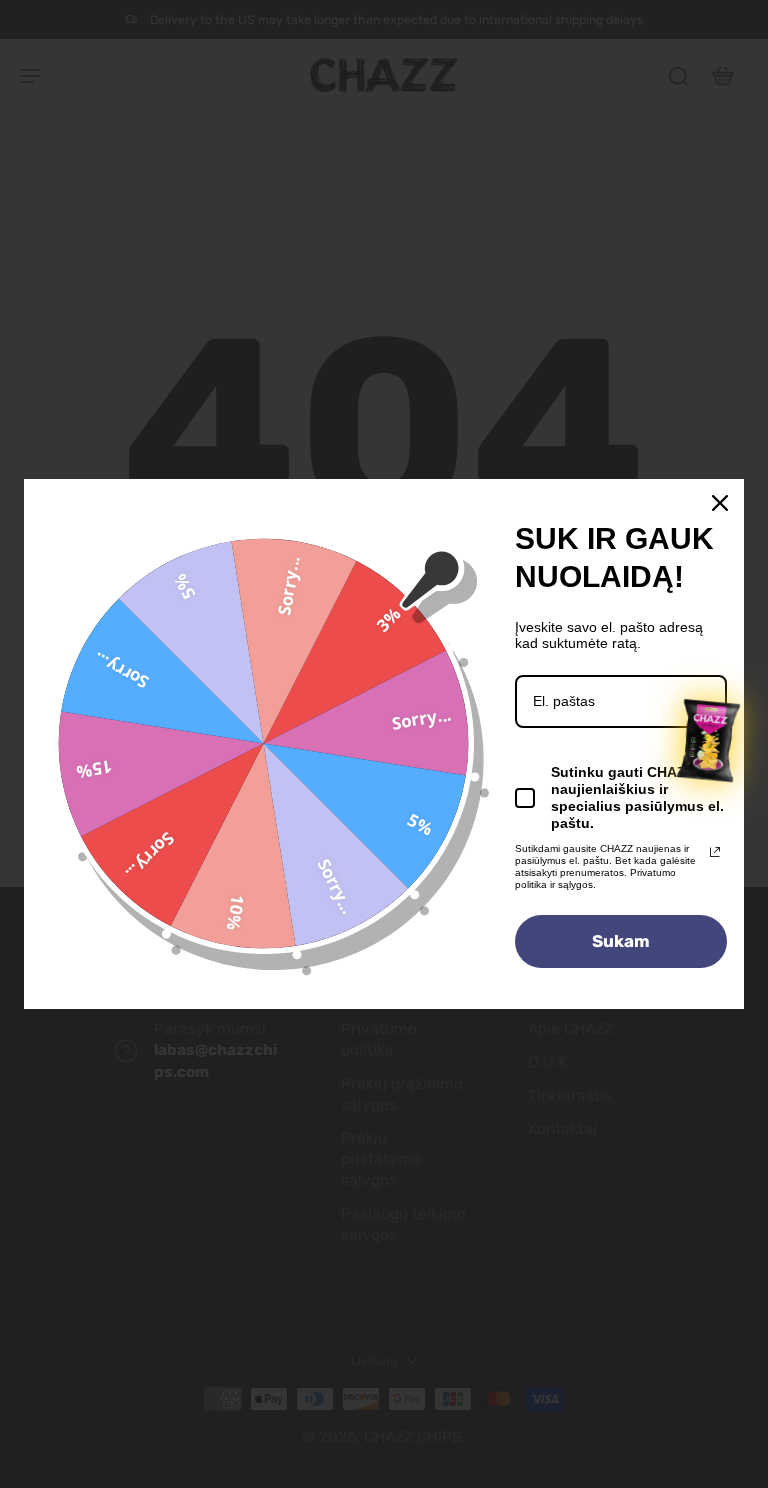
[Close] (720, 503)
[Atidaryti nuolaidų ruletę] (709, 741)
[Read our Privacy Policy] (715, 852)
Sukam (621, 941)
